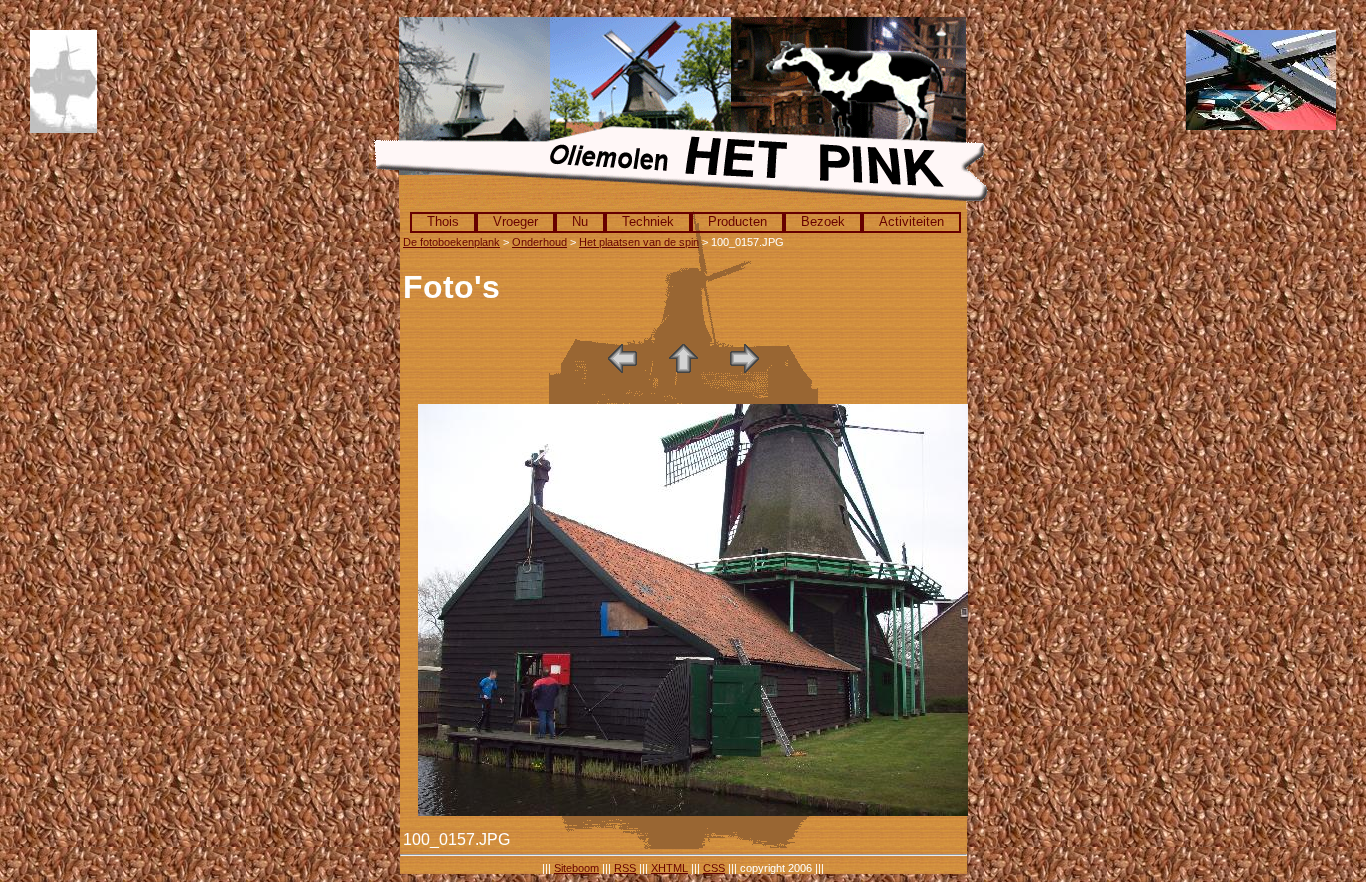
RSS (625, 868)
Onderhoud (539, 242)
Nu (580, 221)
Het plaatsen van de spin (639, 242)
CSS (714, 868)
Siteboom (576, 868)
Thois (443, 221)
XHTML (669, 868)
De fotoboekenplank (451, 242)
